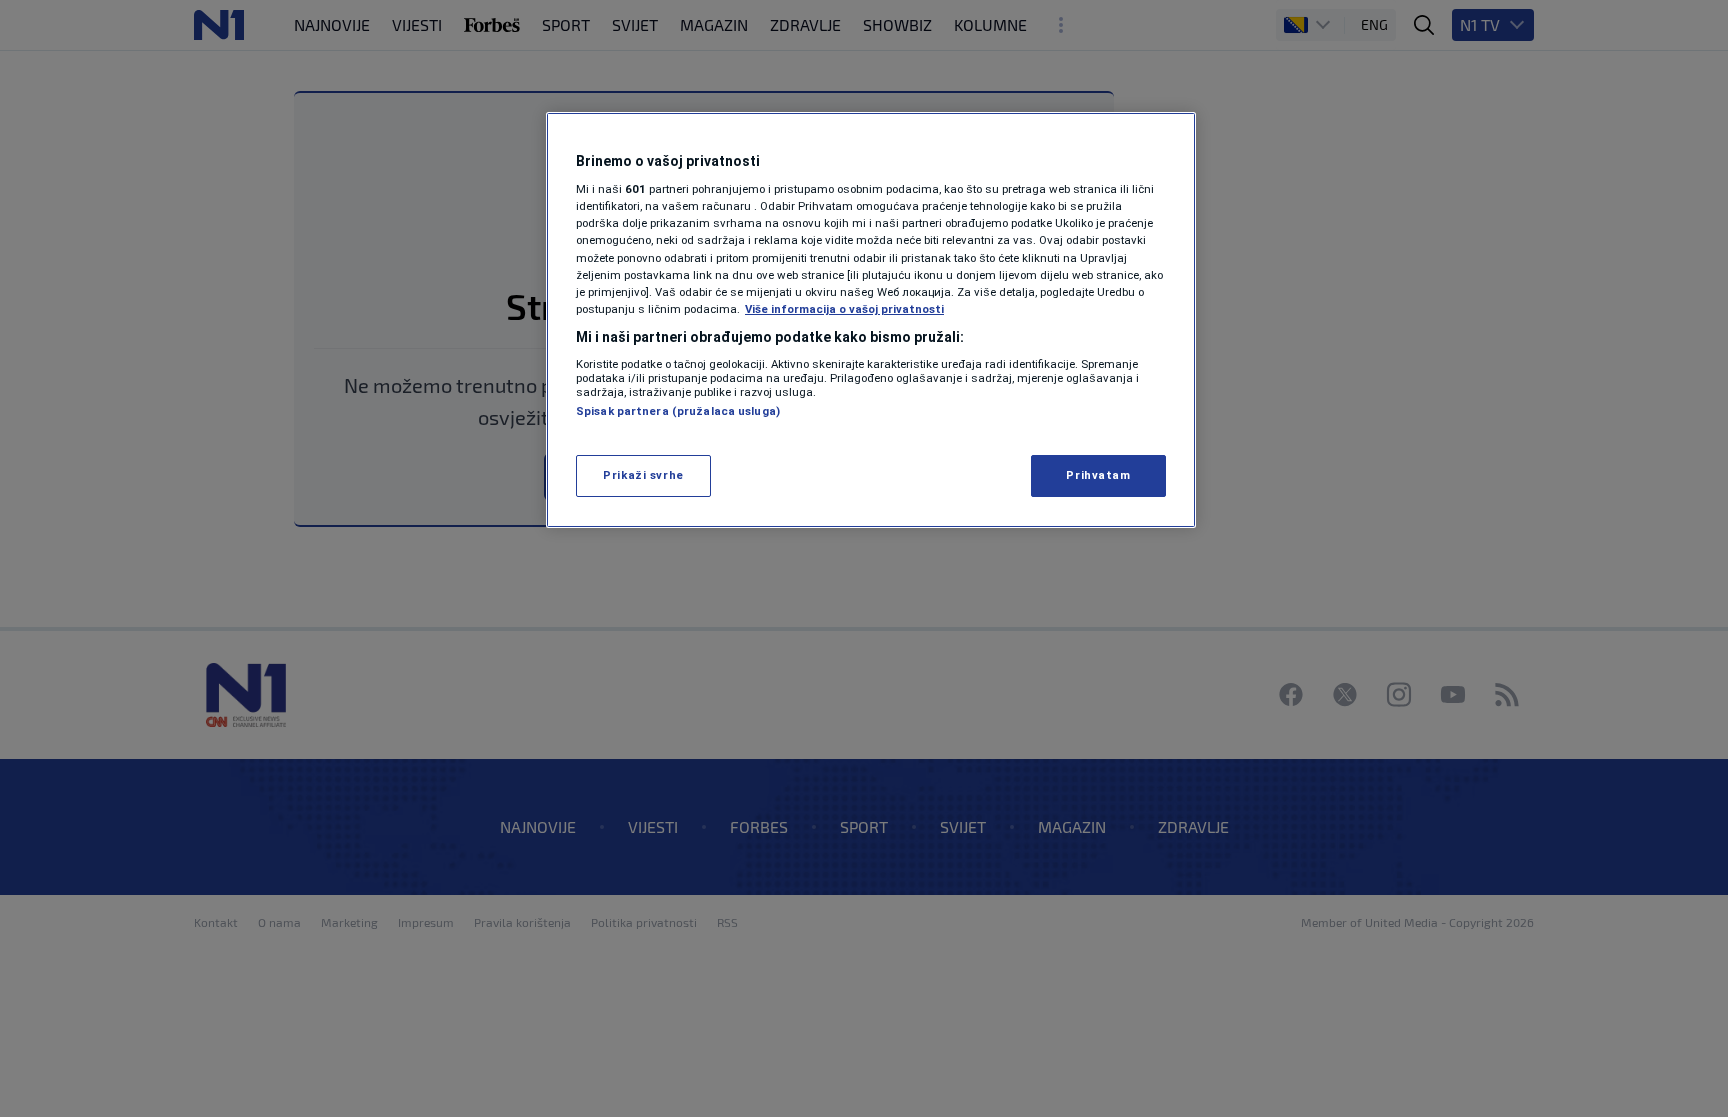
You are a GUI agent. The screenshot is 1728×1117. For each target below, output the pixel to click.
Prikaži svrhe (643, 475)
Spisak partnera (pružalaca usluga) (678, 411)
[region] (871, 320)
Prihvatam (1098, 475)
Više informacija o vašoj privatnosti (844, 309)
